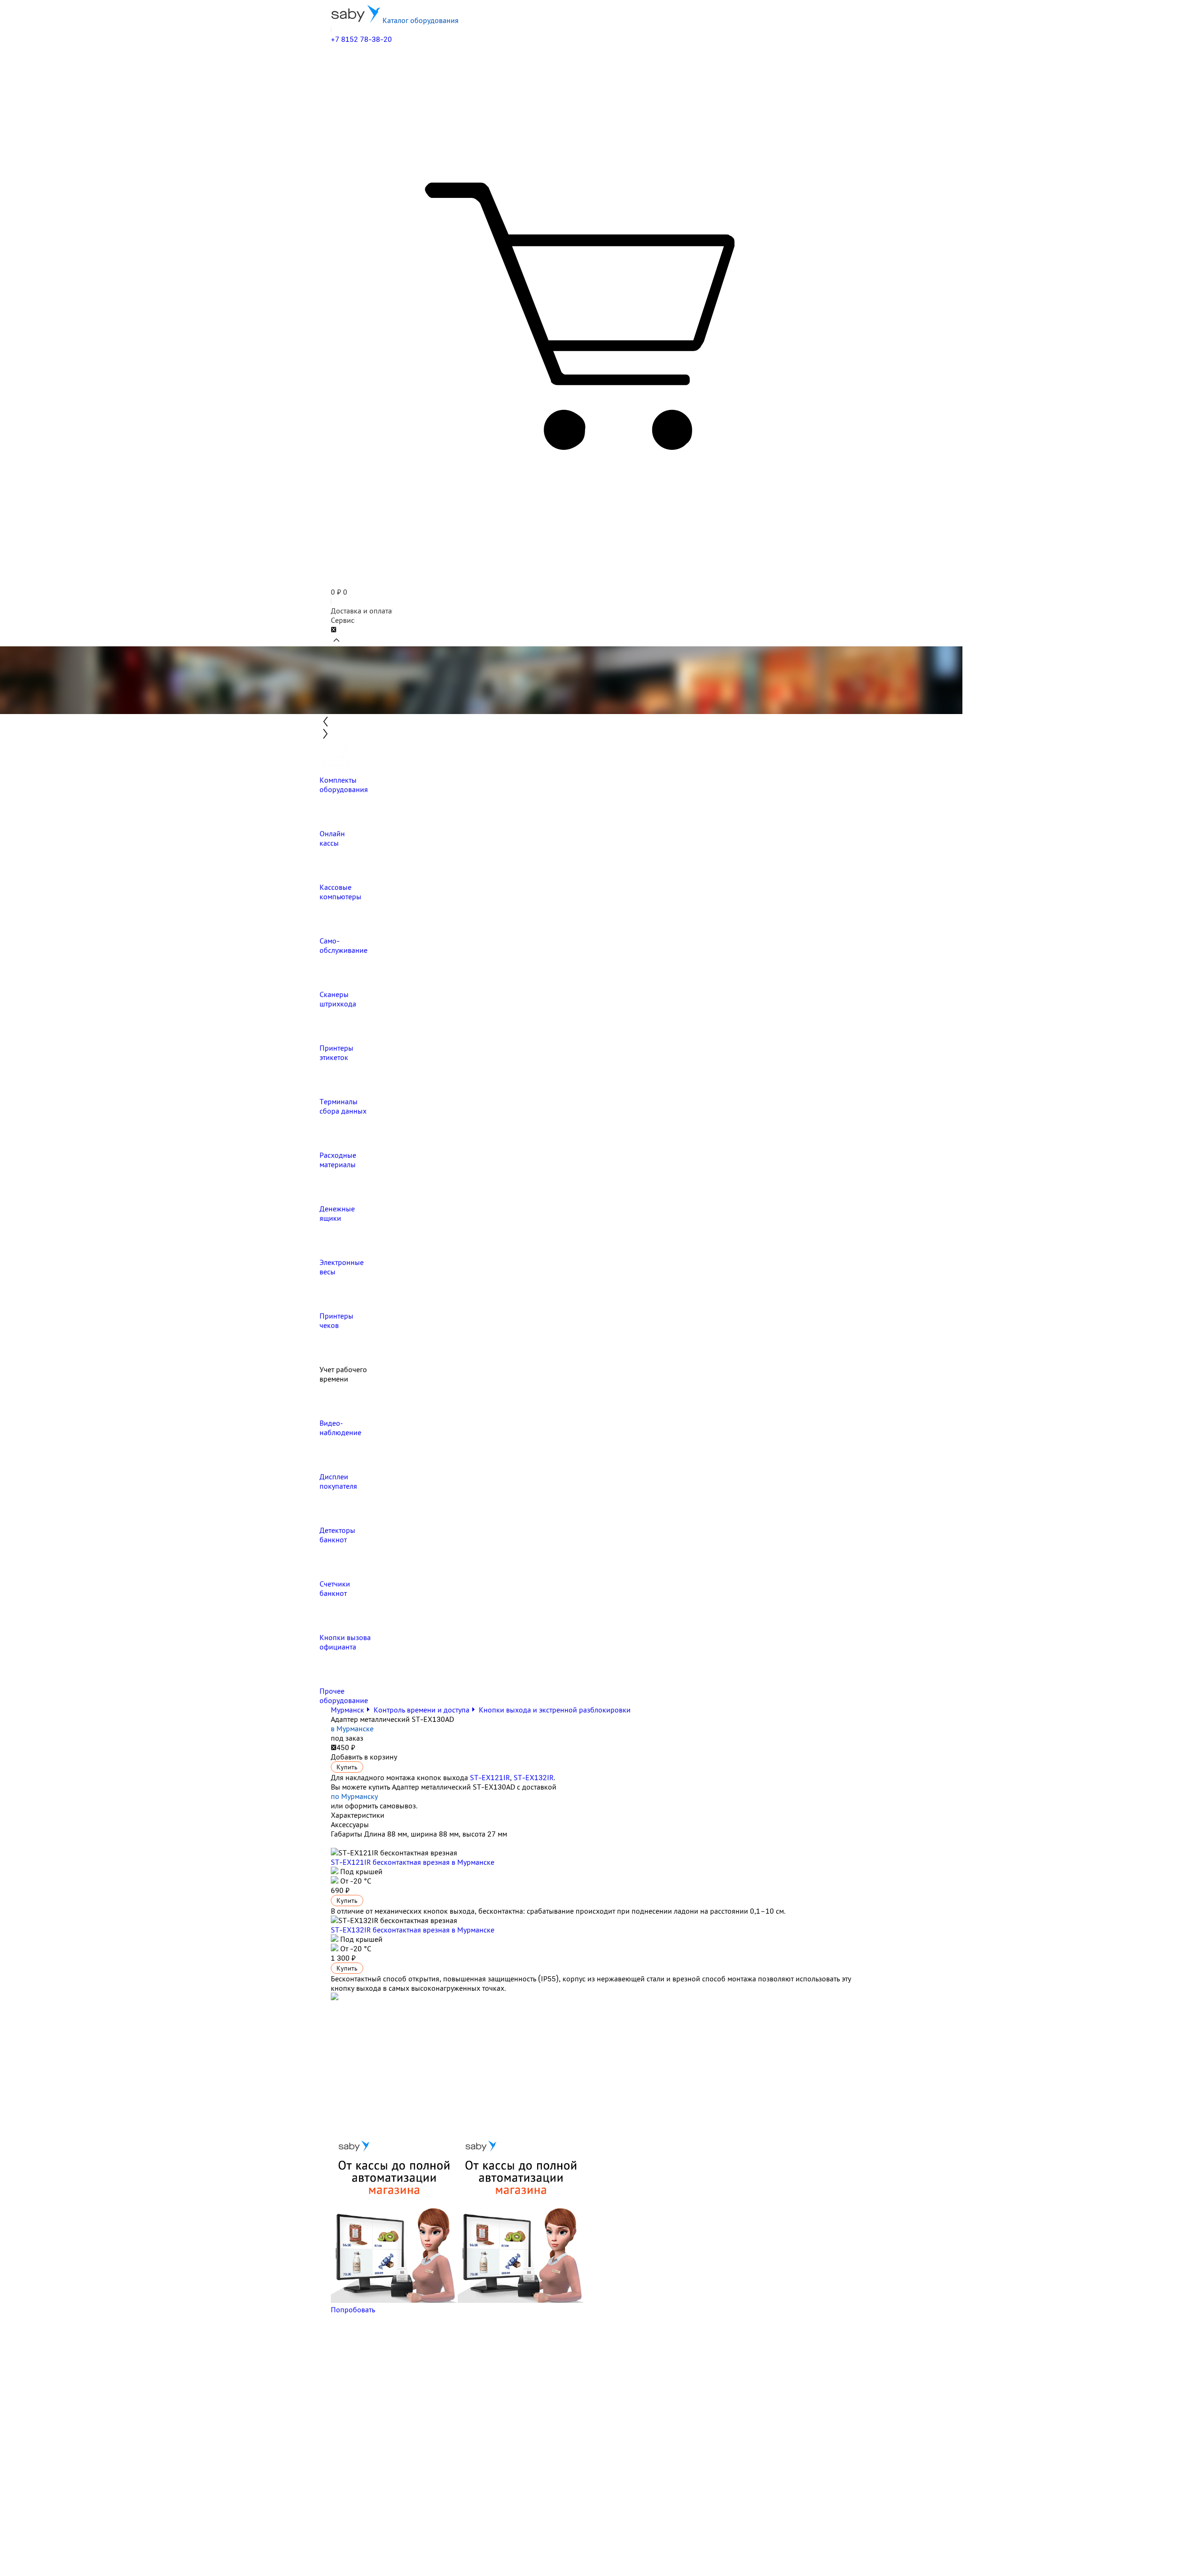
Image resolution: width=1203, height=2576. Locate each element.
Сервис (343, 620)
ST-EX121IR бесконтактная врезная (413, 1862)
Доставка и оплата (361, 611)
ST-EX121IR (490, 1777)
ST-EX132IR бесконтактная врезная (413, 1930)
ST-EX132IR (534, 1777)
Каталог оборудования (420, 20)
